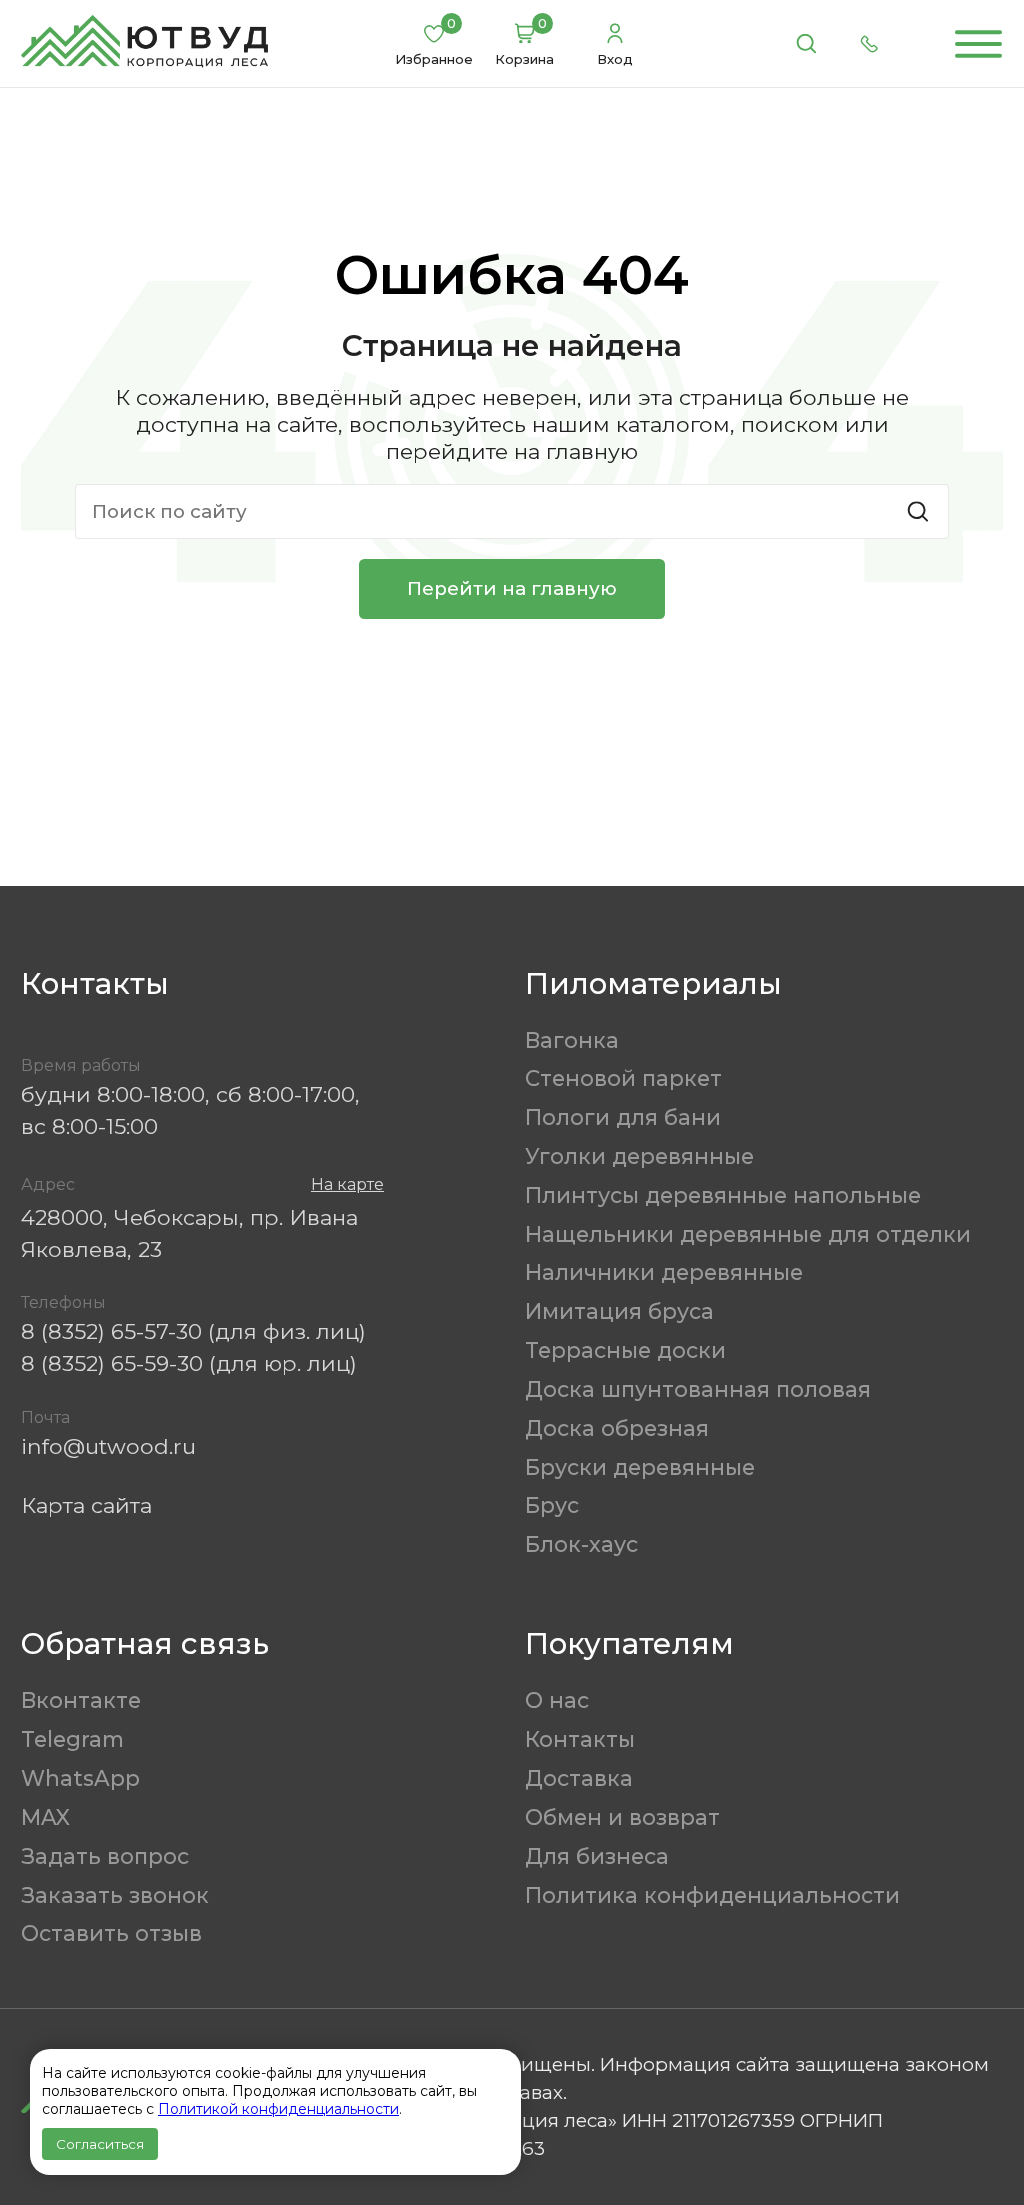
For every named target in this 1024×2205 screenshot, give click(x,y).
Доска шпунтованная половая (698, 1389)
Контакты (580, 1739)
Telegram (72, 1739)
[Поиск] (806, 44)
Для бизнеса (597, 1856)
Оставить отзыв (111, 1933)
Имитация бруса (619, 1311)
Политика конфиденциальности (712, 1895)
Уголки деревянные (639, 1156)
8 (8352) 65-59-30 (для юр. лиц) (189, 1363)
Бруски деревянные (640, 1467)
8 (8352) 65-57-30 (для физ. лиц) (193, 1331)
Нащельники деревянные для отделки (748, 1234)
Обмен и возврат (622, 1817)
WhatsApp (80, 1778)
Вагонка (572, 1040)
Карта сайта (86, 1505)
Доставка (579, 1778)
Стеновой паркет (623, 1078)
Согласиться (100, 2144)
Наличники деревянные (664, 1272)
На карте (347, 1184)
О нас (557, 1700)
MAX (45, 1817)
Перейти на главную (512, 588)
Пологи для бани (623, 1117)
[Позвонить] (870, 44)
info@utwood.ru (108, 1446)
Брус (552, 1505)
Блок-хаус (581, 1544)
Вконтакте (81, 1700)
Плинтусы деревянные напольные (723, 1195)
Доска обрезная (617, 1428)
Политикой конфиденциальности (278, 2109)
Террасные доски (625, 1350)
